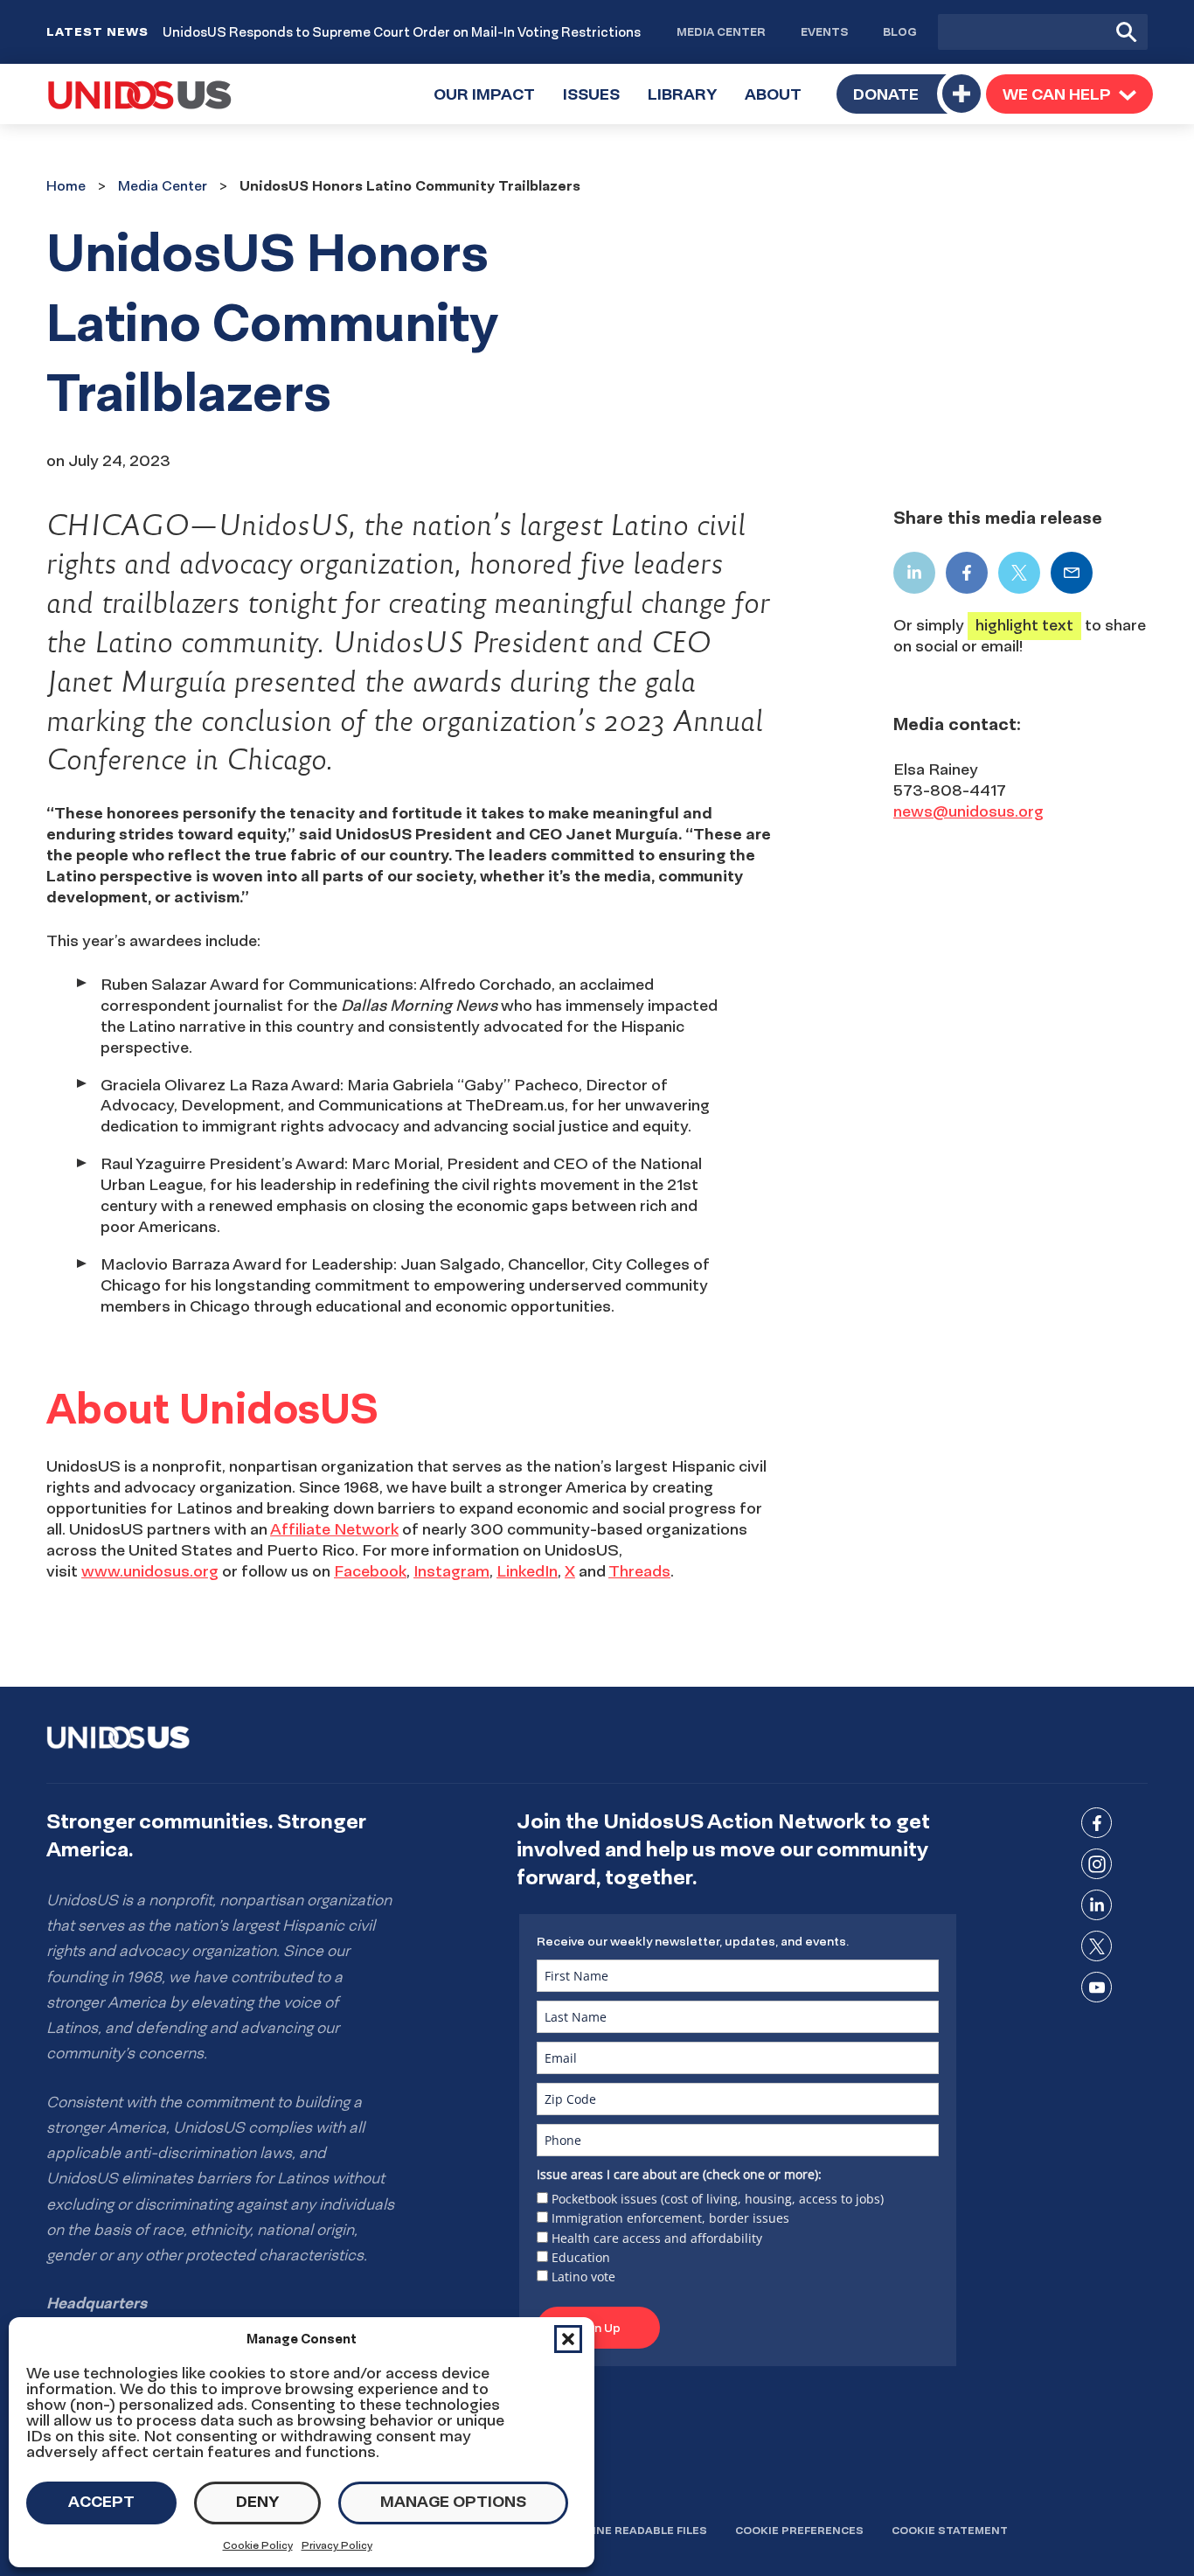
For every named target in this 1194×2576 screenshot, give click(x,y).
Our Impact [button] (491, 104)
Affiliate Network (334, 1529)
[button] (568, 2339)
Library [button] (689, 104)
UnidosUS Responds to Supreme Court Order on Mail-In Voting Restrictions (402, 32)
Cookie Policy (258, 2545)
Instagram (451, 1571)
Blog (900, 31)
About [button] (780, 104)
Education (581, 2257)
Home (66, 185)
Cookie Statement (950, 2530)
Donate (886, 94)
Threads (639, 1571)
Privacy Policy (337, 2545)
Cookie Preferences (799, 2530)
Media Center (721, 31)
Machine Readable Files (633, 2530)
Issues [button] (598, 104)
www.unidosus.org (150, 1571)
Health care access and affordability (657, 2238)
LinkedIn (527, 1571)
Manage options (453, 2501)
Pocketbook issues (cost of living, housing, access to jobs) (718, 2199)
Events (824, 31)
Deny (257, 2501)
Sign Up (598, 2328)
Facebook (370, 1571)
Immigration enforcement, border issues (670, 2218)
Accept (101, 2501)
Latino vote (583, 2277)
